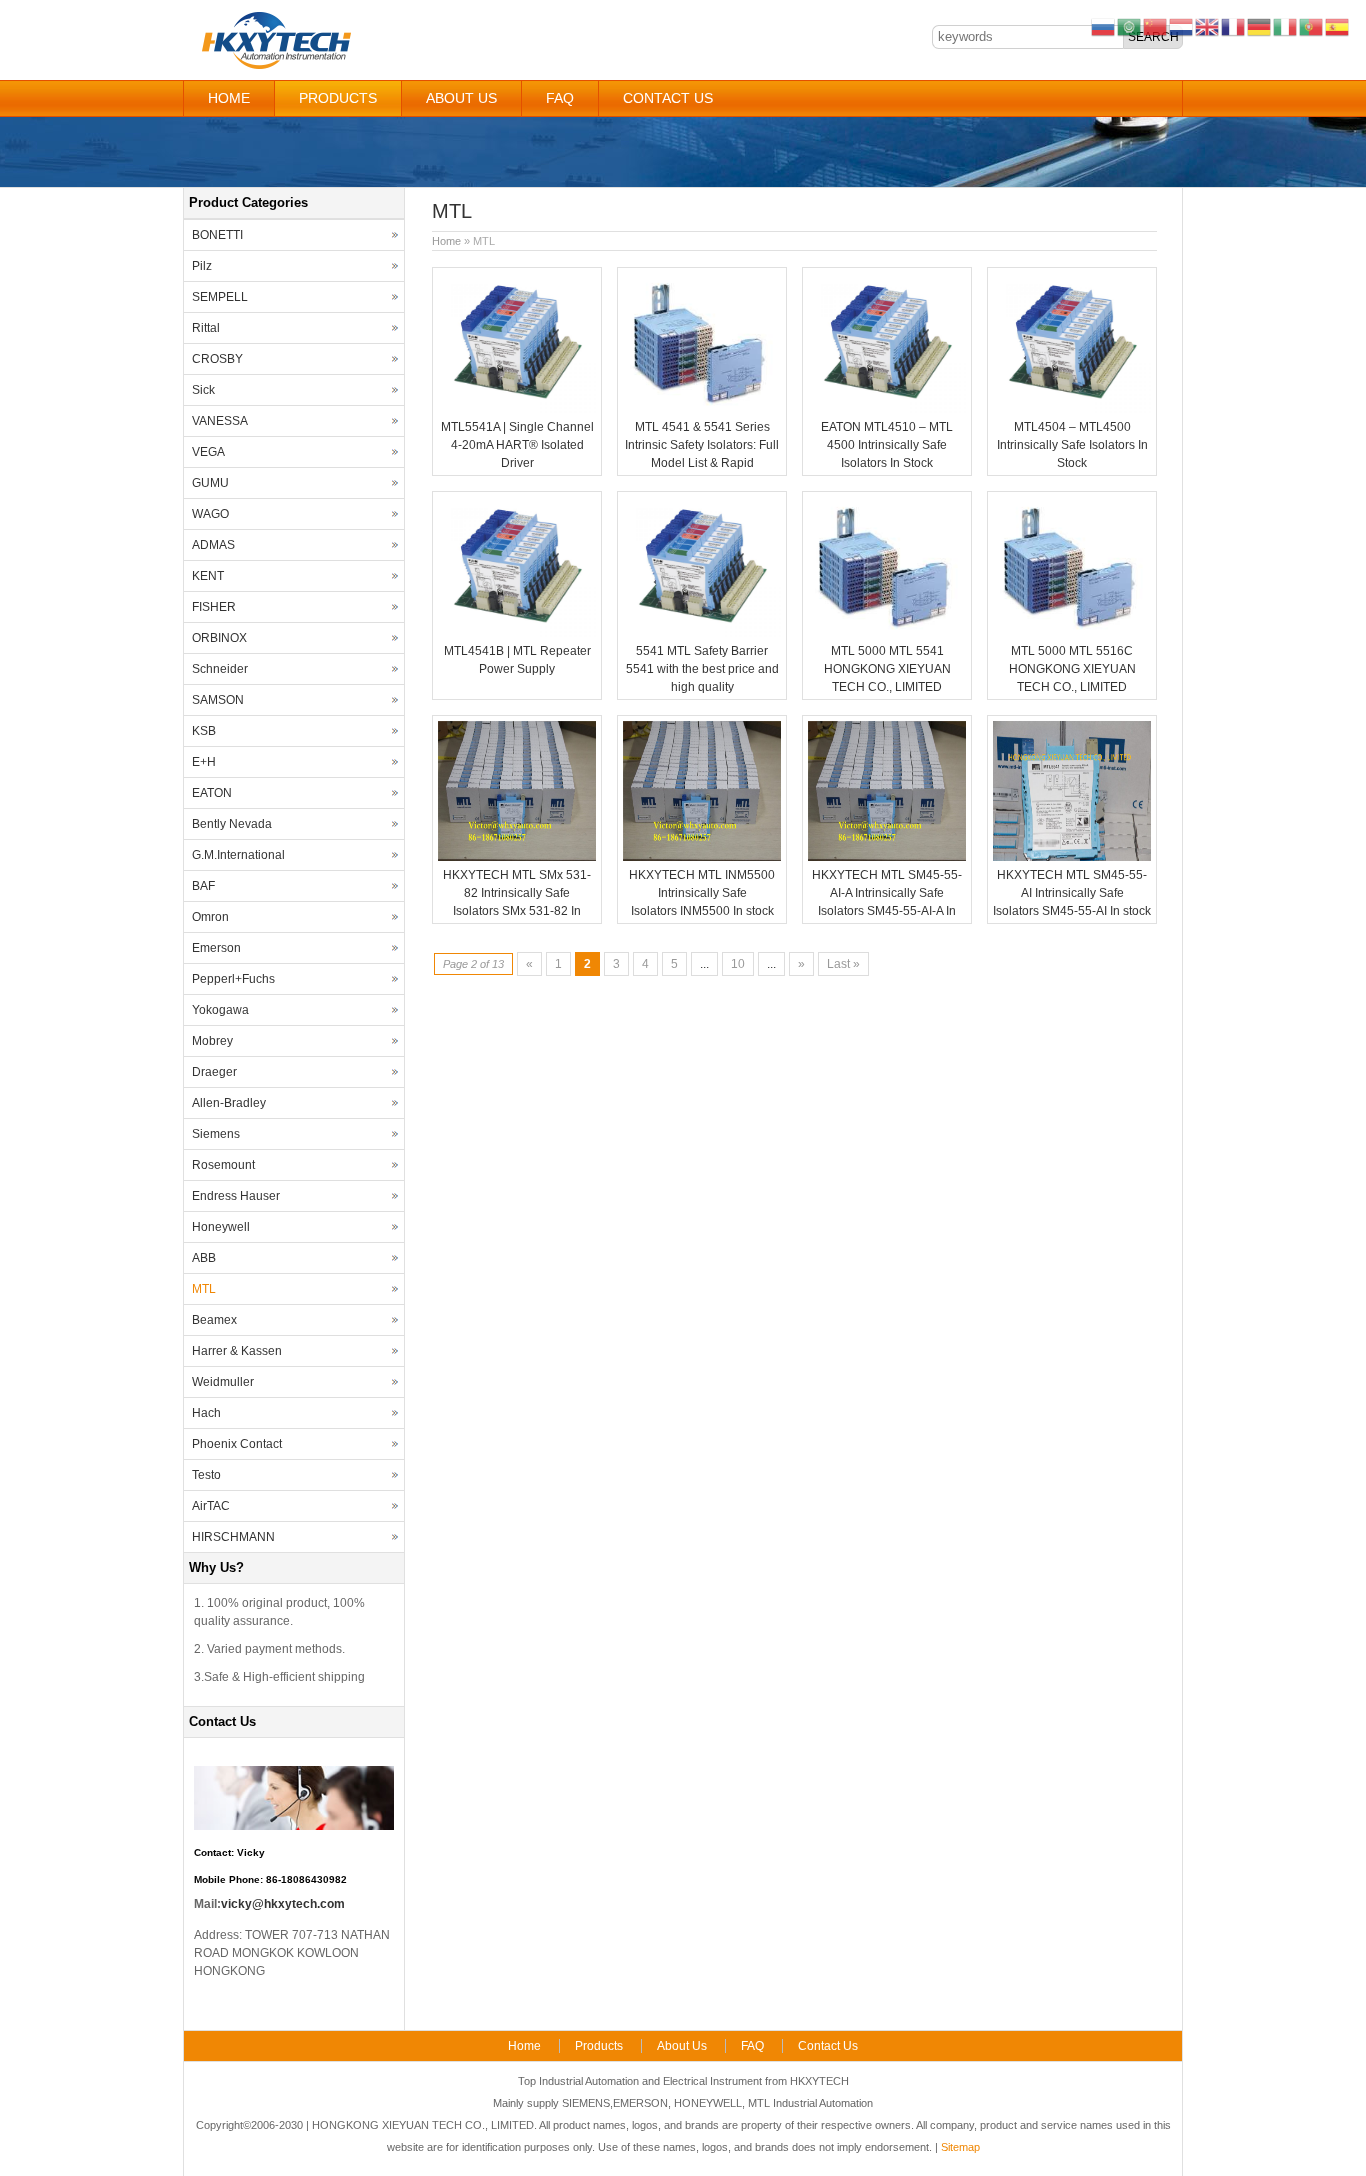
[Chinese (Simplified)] (1156, 26)
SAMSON (218, 700)
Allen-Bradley (229, 1103)
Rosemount (223, 1165)
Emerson (216, 948)
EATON (212, 793)
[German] (1260, 26)
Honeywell (221, 1227)
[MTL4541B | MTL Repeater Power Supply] (517, 633)
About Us (461, 98)
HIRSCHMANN (233, 1537)
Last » (843, 964)
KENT (208, 576)
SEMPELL (220, 297)
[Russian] (1104, 26)
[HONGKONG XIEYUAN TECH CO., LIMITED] (275, 66)
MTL (204, 1289)
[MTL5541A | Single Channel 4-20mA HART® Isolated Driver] (517, 409)
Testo (206, 1475)
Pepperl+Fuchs (233, 979)
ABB (204, 1258)
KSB (204, 731)
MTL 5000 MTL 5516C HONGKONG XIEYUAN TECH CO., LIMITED (1072, 669)
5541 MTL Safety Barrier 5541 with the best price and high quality (702, 669)
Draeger (214, 1072)
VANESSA (220, 421)
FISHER (214, 607)
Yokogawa (220, 1010)
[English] (1208, 26)
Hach (206, 1413)
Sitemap (960, 2147)
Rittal (206, 328)
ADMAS (213, 545)
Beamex (214, 1320)
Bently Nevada (232, 824)
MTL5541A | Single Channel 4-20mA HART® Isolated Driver (517, 445)
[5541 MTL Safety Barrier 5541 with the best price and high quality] (702, 633)
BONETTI (217, 235)
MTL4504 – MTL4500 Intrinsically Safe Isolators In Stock (1072, 445)
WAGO (210, 514)
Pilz (202, 266)
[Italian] (1286, 26)
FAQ (560, 98)
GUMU (210, 483)
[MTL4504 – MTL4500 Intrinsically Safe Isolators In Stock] (1072, 409)
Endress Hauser (236, 1196)
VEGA (208, 452)
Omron (210, 917)
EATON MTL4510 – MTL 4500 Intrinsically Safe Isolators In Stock (887, 445)
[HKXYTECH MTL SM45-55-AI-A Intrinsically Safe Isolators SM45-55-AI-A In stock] (887, 857)
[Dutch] (1182, 26)
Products (338, 98)
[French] (1234, 26)
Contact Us (668, 98)
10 (738, 964)
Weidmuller (223, 1382)
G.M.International (238, 855)
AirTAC (211, 1506)
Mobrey (212, 1041)
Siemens (216, 1134)
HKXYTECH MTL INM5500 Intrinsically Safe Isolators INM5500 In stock (702, 893)
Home (229, 98)
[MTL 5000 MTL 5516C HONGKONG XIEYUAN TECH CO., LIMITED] (1072, 633)
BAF (203, 886)
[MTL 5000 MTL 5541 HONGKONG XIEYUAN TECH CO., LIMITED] (887, 633)
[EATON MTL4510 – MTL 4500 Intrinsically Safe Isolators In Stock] (887, 409)
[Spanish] (1338, 26)
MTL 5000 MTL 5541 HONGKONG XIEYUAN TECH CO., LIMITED (887, 669)
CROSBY (217, 359)
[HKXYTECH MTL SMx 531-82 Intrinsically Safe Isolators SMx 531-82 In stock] (517, 857)
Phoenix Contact (237, 1444)
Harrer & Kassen (237, 1351)
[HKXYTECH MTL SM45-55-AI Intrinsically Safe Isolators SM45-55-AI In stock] (1072, 857)
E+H (204, 762)
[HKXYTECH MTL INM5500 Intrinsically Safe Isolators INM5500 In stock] (702, 857)
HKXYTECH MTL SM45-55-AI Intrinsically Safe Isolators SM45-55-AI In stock (1072, 893)
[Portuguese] (1312, 26)
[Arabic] (1130, 26)
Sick (203, 390)
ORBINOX (219, 638)
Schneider (220, 669)
